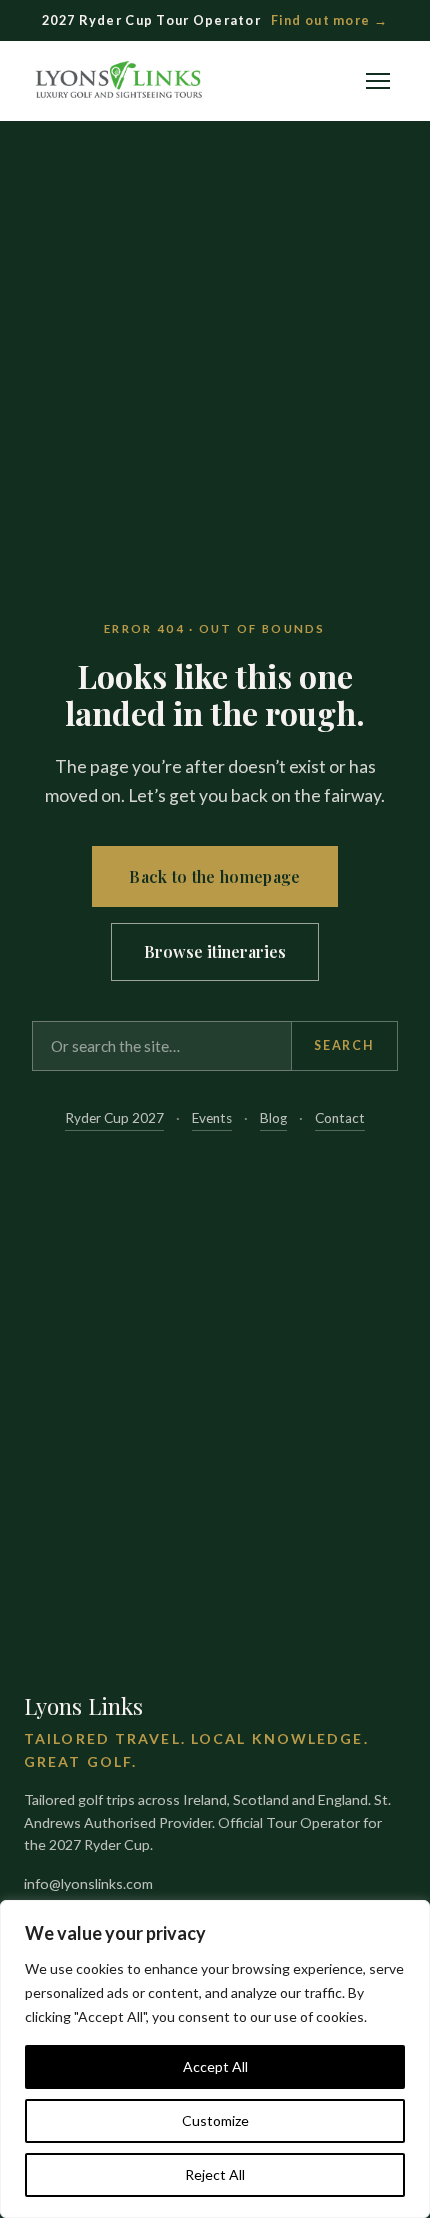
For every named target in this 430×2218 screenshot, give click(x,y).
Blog (273, 1118)
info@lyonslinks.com (88, 1883)
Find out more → (329, 20)
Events (212, 1118)
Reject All (215, 2174)
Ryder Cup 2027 (114, 1118)
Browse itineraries (215, 951)
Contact (340, 1118)
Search (344, 1045)
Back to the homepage (214, 876)
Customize (215, 2120)
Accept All (215, 2066)
